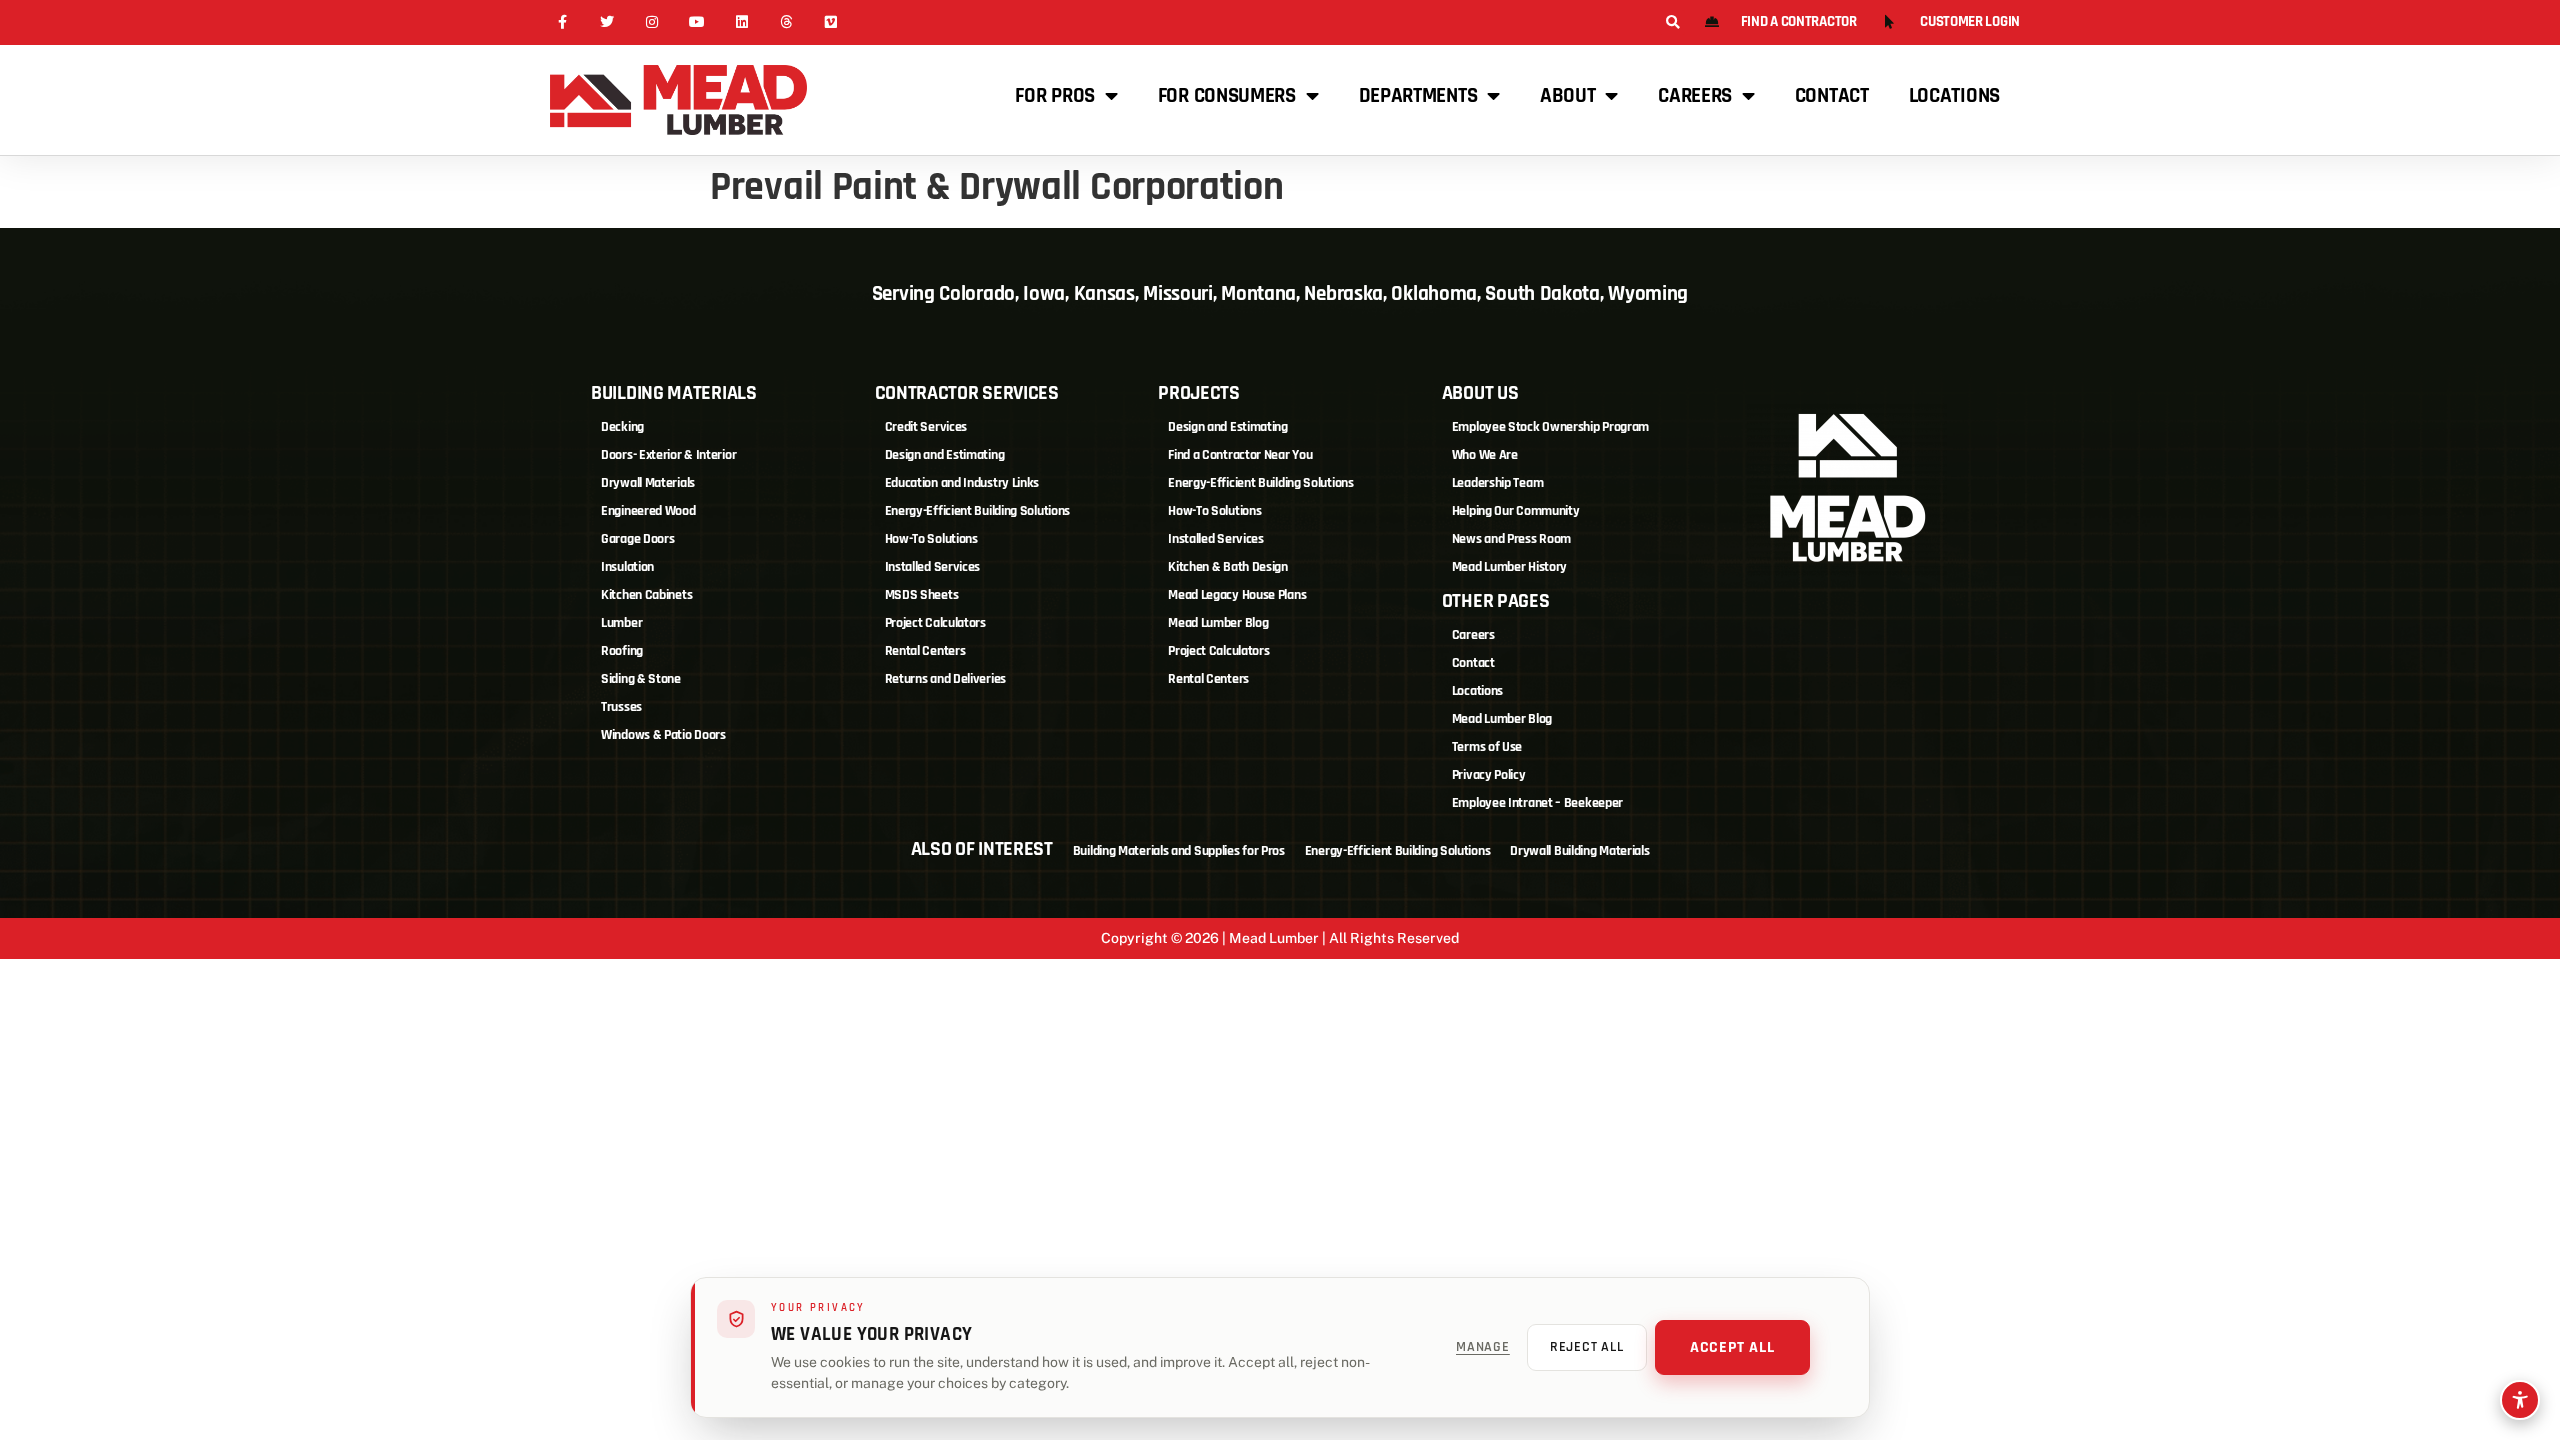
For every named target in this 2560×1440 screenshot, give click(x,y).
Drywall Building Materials (1579, 851)
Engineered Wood (648, 511)
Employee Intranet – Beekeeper (1537, 803)
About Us (1480, 393)
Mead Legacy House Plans (1237, 595)
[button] (1672, 22)
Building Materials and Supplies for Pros (1179, 851)
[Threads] (786, 22)
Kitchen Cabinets (646, 595)
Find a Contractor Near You (1240, 455)
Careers (1695, 95)
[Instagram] (652, 22)
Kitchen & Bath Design (1228, 567)
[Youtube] (696, 22)
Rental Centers (925, 651)
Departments (1418, 95)
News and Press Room (1511, 539)
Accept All (1732, 1347)
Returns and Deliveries (945, 679)
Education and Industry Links (962, 483)
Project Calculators (935, 623)
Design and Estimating (945, 455)
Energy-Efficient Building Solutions (978, 511)
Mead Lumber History (1509, 567)
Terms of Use (1487, 747)
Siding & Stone (641, 679)
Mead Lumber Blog (1218, 623)
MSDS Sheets (922, 595)
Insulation (627, 567)
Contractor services (967, 393)
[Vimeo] (831, 22)
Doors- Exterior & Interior (668, 455)
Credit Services (926, 427)
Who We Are (1485, 455)
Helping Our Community (1516, 511)
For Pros (1055, 95)
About (1568, 95)
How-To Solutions (931, 539)
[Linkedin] (741, 22)
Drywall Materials (648, 483)
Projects (1199, 393)
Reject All (1587, 1347)
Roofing (622, 651)
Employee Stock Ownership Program (1550, 427)
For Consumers (1227, 95)
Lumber (621, 623)
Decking (622, 427)
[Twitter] (607, 22)
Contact (1832, 95)
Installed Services (933, 567)
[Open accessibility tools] (2520, 1400)
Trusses (621, 707)
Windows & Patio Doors (663, 735)
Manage (1483, 1347)
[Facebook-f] (562, 22)
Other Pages (1496, 601)
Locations (1954, 95)
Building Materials (674, 393)
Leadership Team (1498, 483)
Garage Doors (637, 539)
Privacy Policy (1489, 775)
